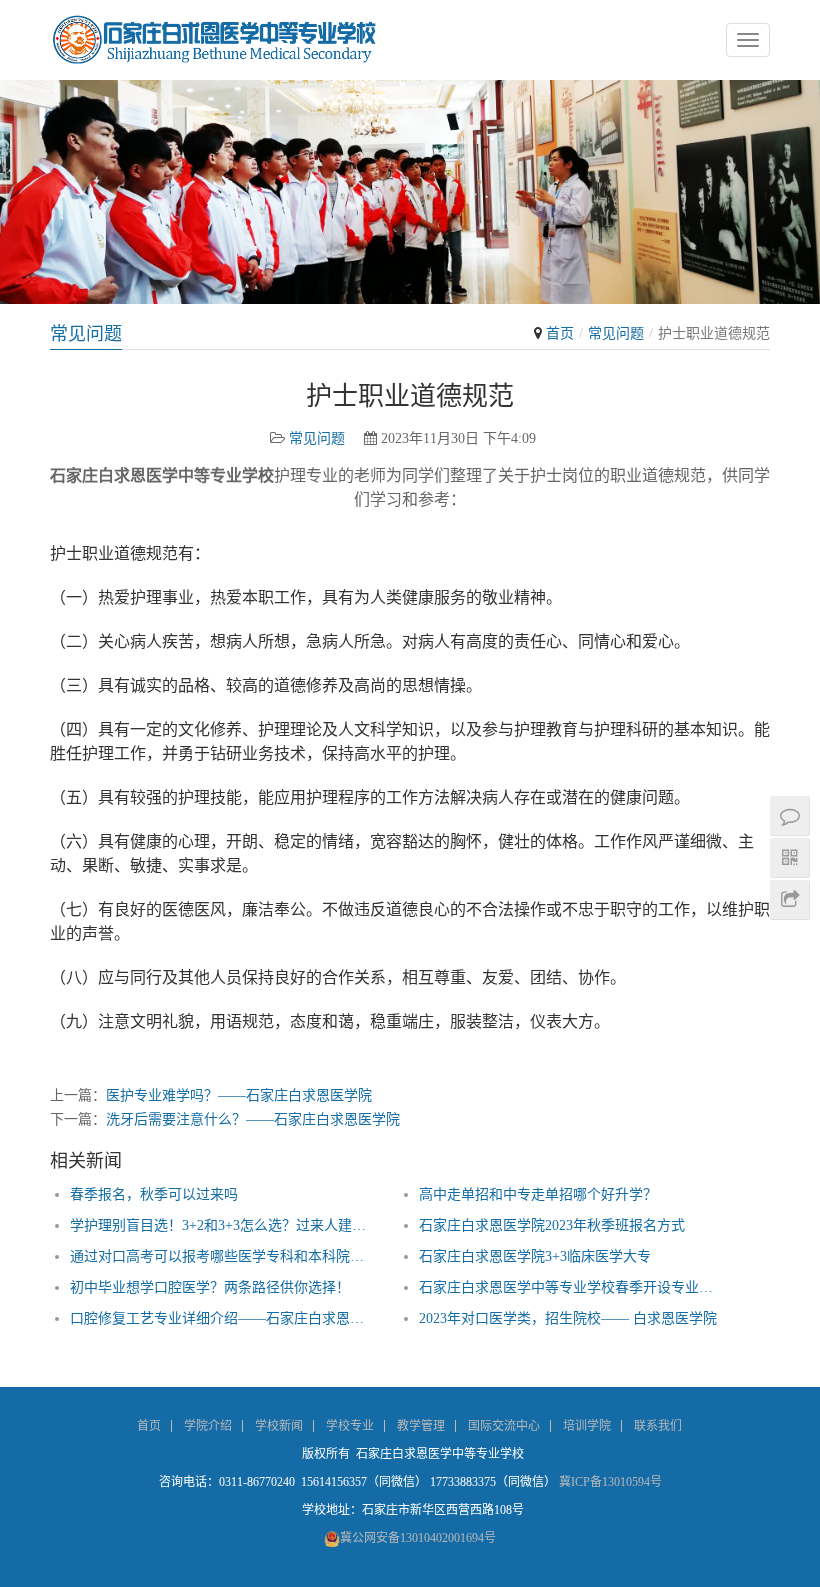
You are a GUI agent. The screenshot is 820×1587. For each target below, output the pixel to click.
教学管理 (421, 1426)
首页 (560, 333)
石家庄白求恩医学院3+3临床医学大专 (535, 1256)
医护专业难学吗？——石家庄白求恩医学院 (239, 1095)
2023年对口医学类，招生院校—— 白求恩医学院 (568, 1318)
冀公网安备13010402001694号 (418, 1538)
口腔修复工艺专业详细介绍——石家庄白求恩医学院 (223, 1318)
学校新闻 (279, 1426)
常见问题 (616, 333)
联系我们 (658, 1426)
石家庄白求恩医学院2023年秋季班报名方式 (552, 1225)
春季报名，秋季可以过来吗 (154, 1194)
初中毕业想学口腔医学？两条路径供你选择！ (210, 1287)
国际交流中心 (504, 1426)
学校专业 (350, 1426)
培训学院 (587, 1426)
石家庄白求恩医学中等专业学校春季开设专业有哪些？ (572, 1287)
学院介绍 (208, 1426)
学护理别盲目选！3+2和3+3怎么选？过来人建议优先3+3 (223, 1225)
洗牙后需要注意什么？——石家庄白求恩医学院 (253, 1119)
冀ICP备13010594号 (610, 1482)
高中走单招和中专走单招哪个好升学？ (538, 1194)
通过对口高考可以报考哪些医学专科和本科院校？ (223, 1256)
